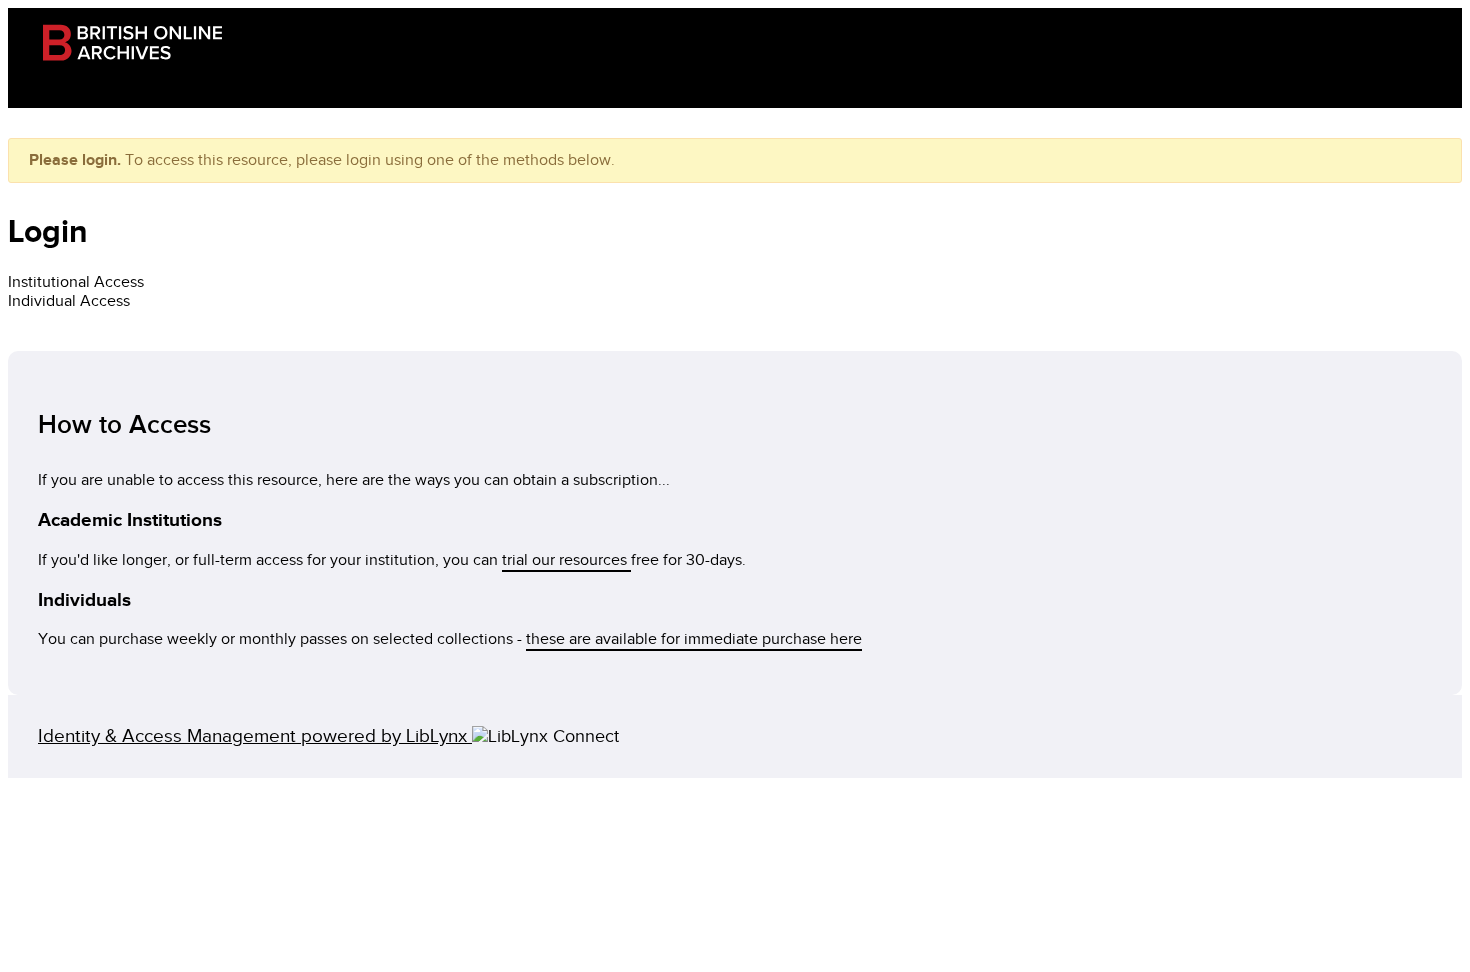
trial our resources (566, 560)
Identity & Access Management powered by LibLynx (255, 736)
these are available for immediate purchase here (694, 639)
